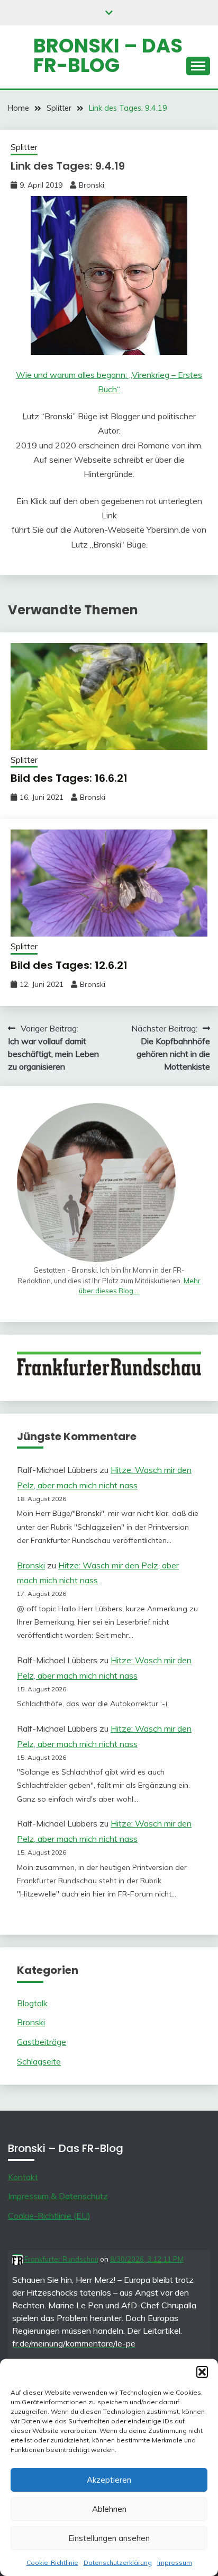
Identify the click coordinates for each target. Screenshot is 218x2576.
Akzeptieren (109, 2480)
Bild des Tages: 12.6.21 (69, 965)
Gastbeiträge (42, 2042)
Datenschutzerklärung (118, 2562)
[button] (202, 2372)
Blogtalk (32, 2003)
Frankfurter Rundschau (61, 2259)
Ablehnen (109, 2509)
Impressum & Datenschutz (58, 2196)
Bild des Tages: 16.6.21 (69, 778)
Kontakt (23, 2177)
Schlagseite (39, 2061)
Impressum (175, 2562)
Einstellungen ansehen (109, 2538)
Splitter (24, 147)
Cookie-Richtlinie (52, 2562)
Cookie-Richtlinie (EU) (49, 2216)
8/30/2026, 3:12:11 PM (147, 2259)
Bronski (92, 185)
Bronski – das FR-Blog (108, 55)
